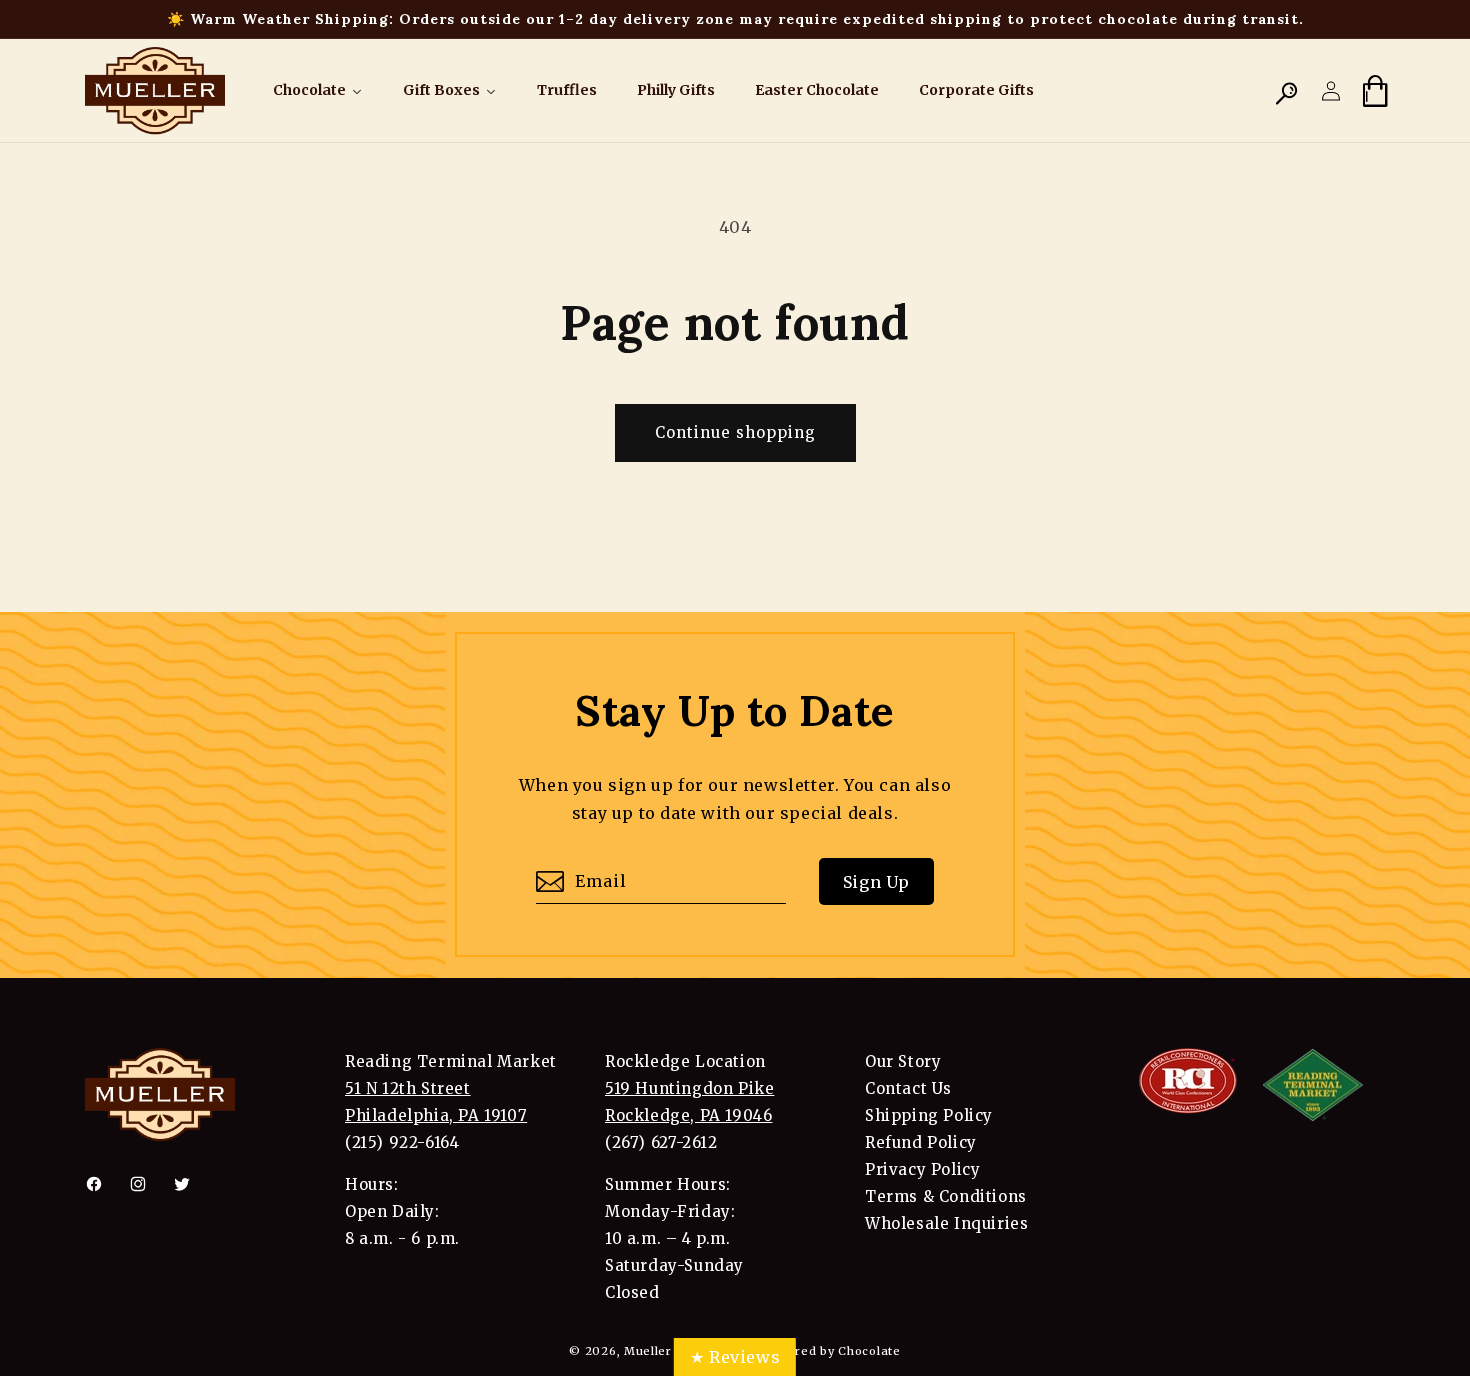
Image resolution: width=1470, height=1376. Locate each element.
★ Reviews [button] (735, 1357)
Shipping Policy (929, 1115)
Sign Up (876, 882)
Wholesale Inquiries (946, 1223)
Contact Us (908, 1088)
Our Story (903, 1061)
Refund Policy (921, 1142)
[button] (1287, 91)
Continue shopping (735, 432)
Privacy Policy (922, 1169)
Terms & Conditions (946, 1196)
